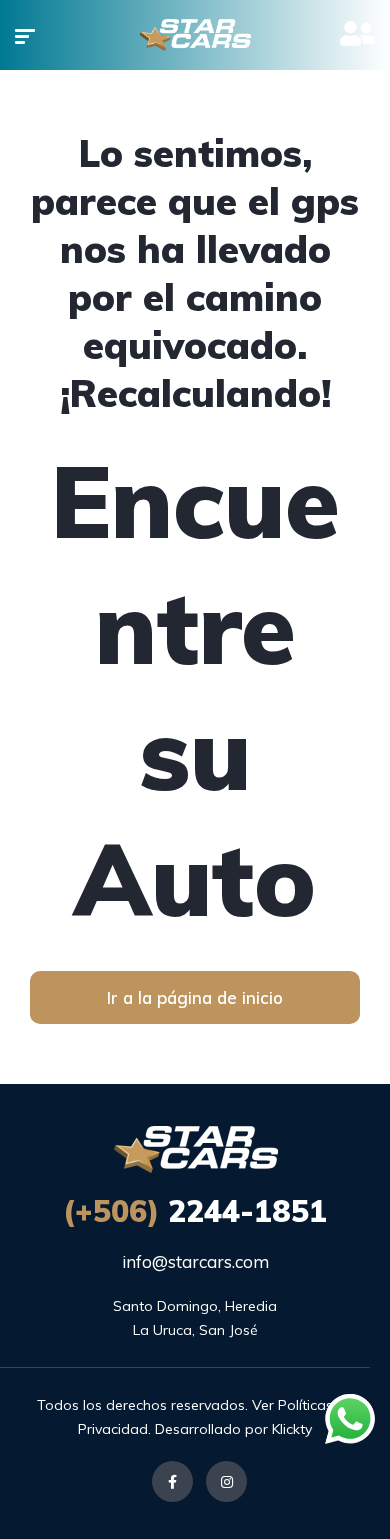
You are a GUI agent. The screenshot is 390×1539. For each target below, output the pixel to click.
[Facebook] (172, 1481)
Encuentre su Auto (195, 689)
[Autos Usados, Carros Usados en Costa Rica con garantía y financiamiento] (195, 35)
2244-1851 (195, 1211)
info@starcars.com (195, 1261)
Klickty (292, 1429)
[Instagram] (226, 1481)
